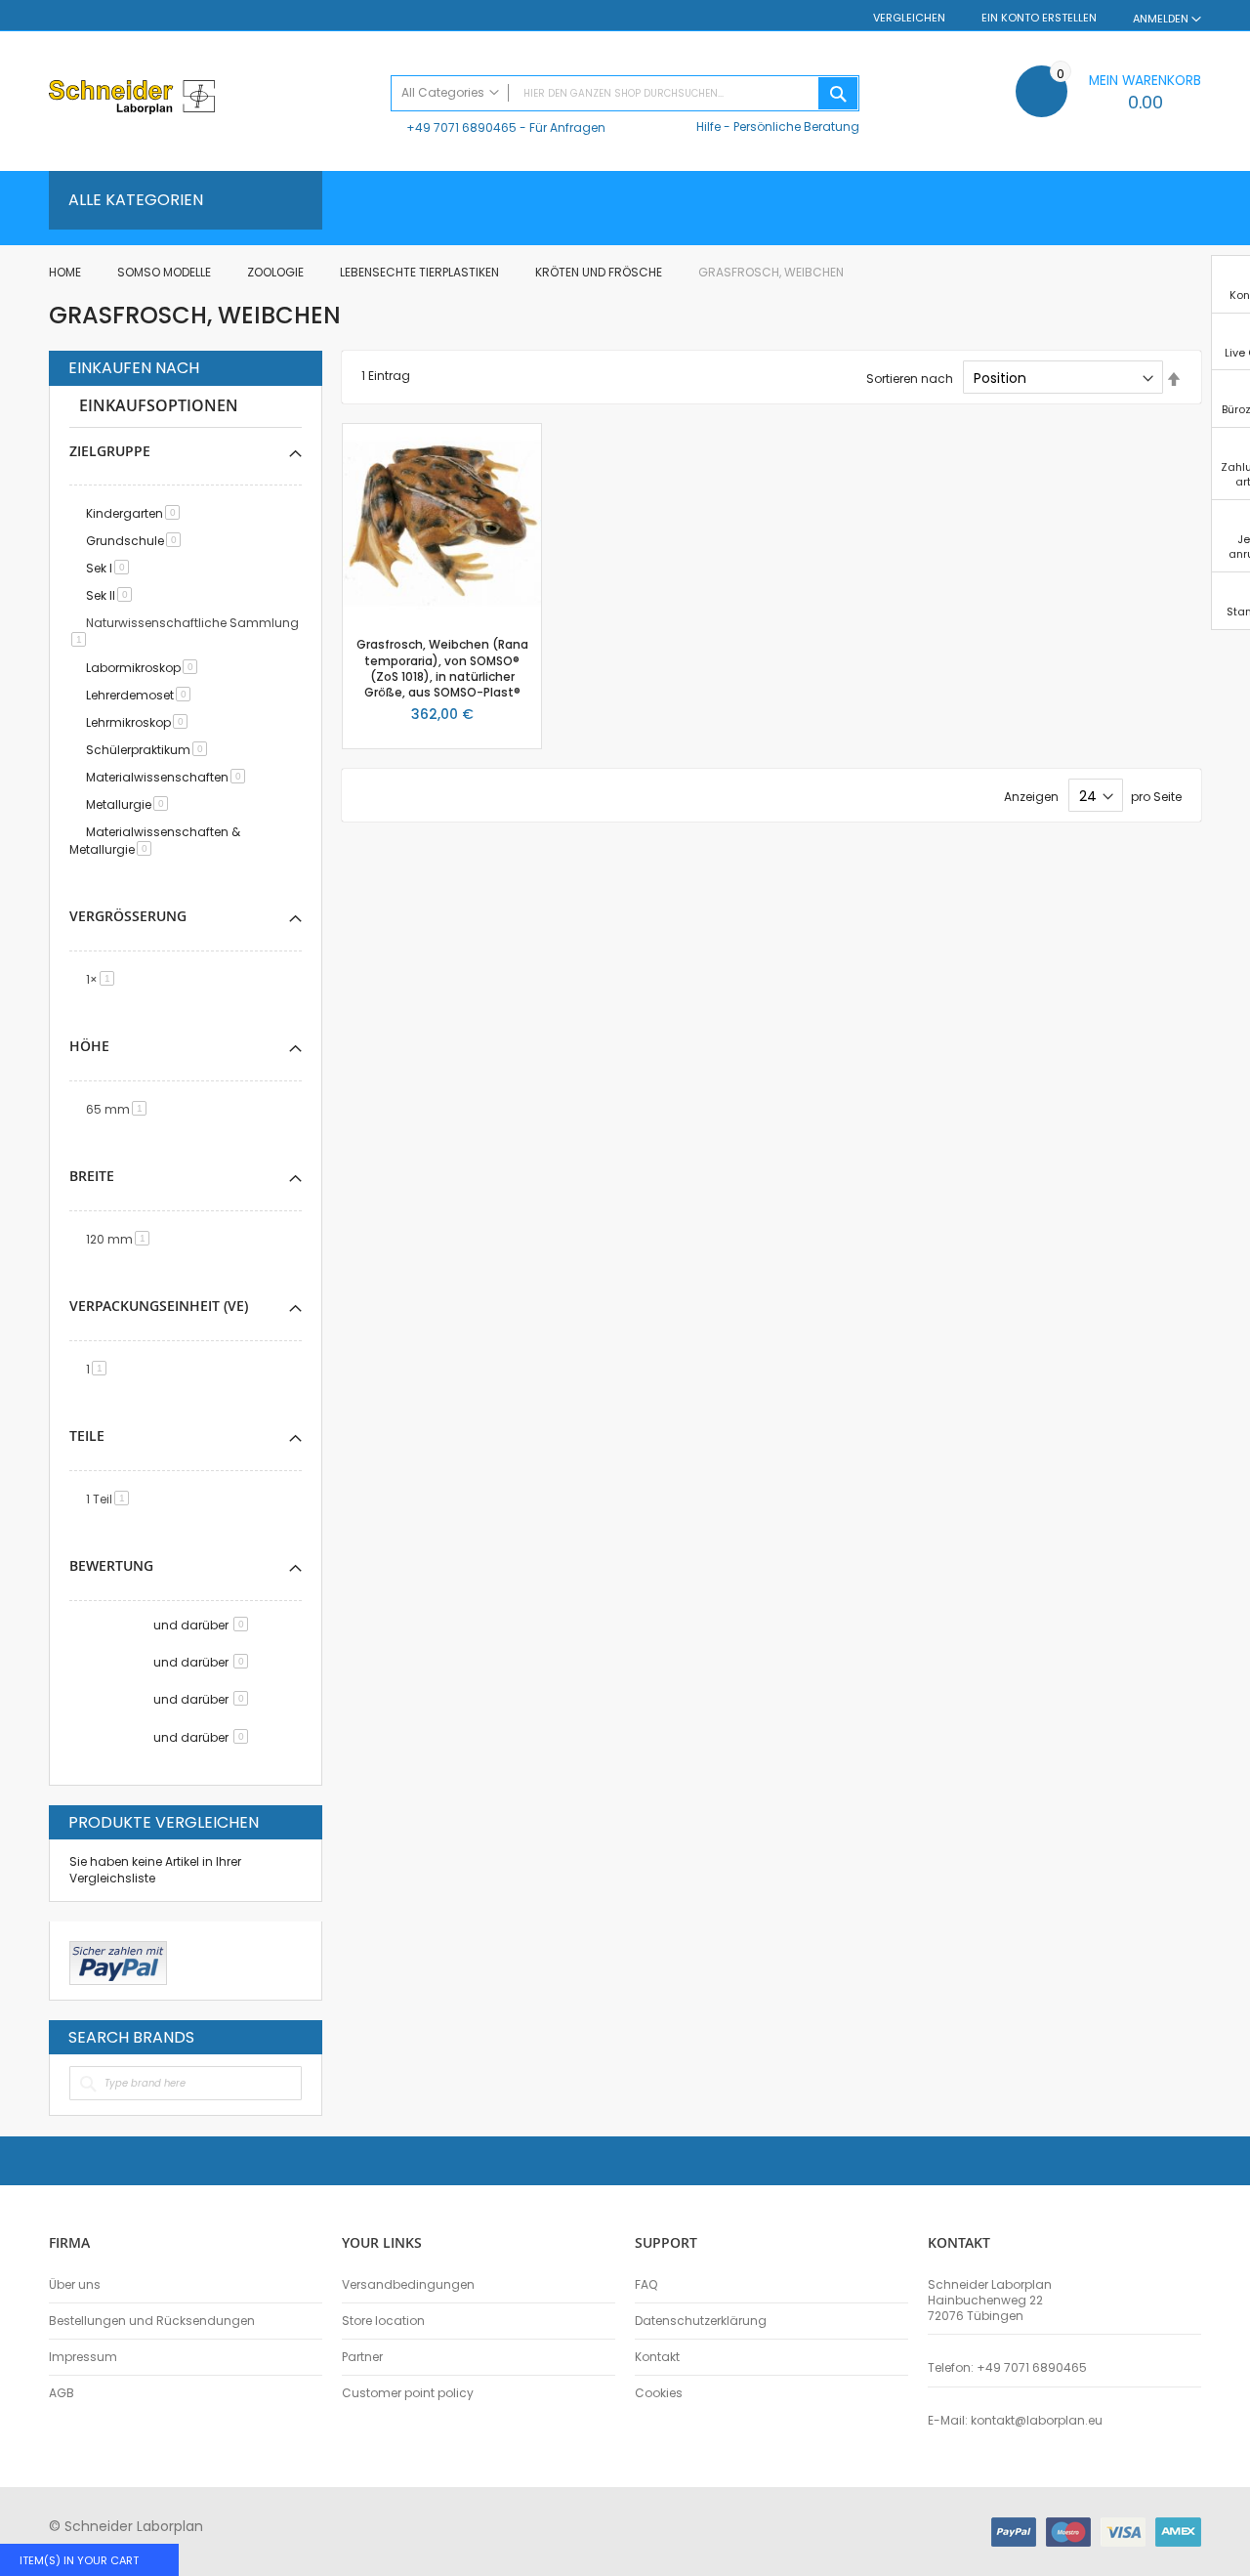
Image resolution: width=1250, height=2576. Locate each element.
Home (66, 272)
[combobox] (625, 93)
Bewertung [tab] (111, 1565)
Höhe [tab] (89, 1046)
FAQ (646, 2285)
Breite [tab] (92, 1176)
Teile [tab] (87, 1436)
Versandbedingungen (408, 2285)
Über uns (75, 2285)
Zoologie (277, 272)
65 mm (120, 1109)
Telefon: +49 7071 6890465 (1007, 2368)
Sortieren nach (910, 379)
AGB (62, 2393)
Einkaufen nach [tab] (134, 368)
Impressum (83, 2357)
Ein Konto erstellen (1039, 18)
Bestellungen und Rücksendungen (152, 2321)
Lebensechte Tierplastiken (421, 272)
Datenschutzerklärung (701, 2321)
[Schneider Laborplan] (210, 99)
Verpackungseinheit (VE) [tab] (159, 1306)
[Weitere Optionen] (118, 1961)
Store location (383, 2321)
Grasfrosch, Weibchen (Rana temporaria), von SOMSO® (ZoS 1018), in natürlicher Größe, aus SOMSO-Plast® (442, 668)
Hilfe (708, 127)
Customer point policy (408, 2393)
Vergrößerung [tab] (128, 916)
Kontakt (657, 2357)
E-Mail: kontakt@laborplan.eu (1015, 2421)
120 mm (121, 1239)
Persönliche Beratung (796, 127)
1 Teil (111, 1499)
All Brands (297, 2037)
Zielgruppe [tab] (110, 451)
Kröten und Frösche (600, 272)
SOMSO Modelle (166, 272)
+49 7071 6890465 (461, 127)
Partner (362, 2357)
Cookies (659, 2393)
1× (104, 979)
